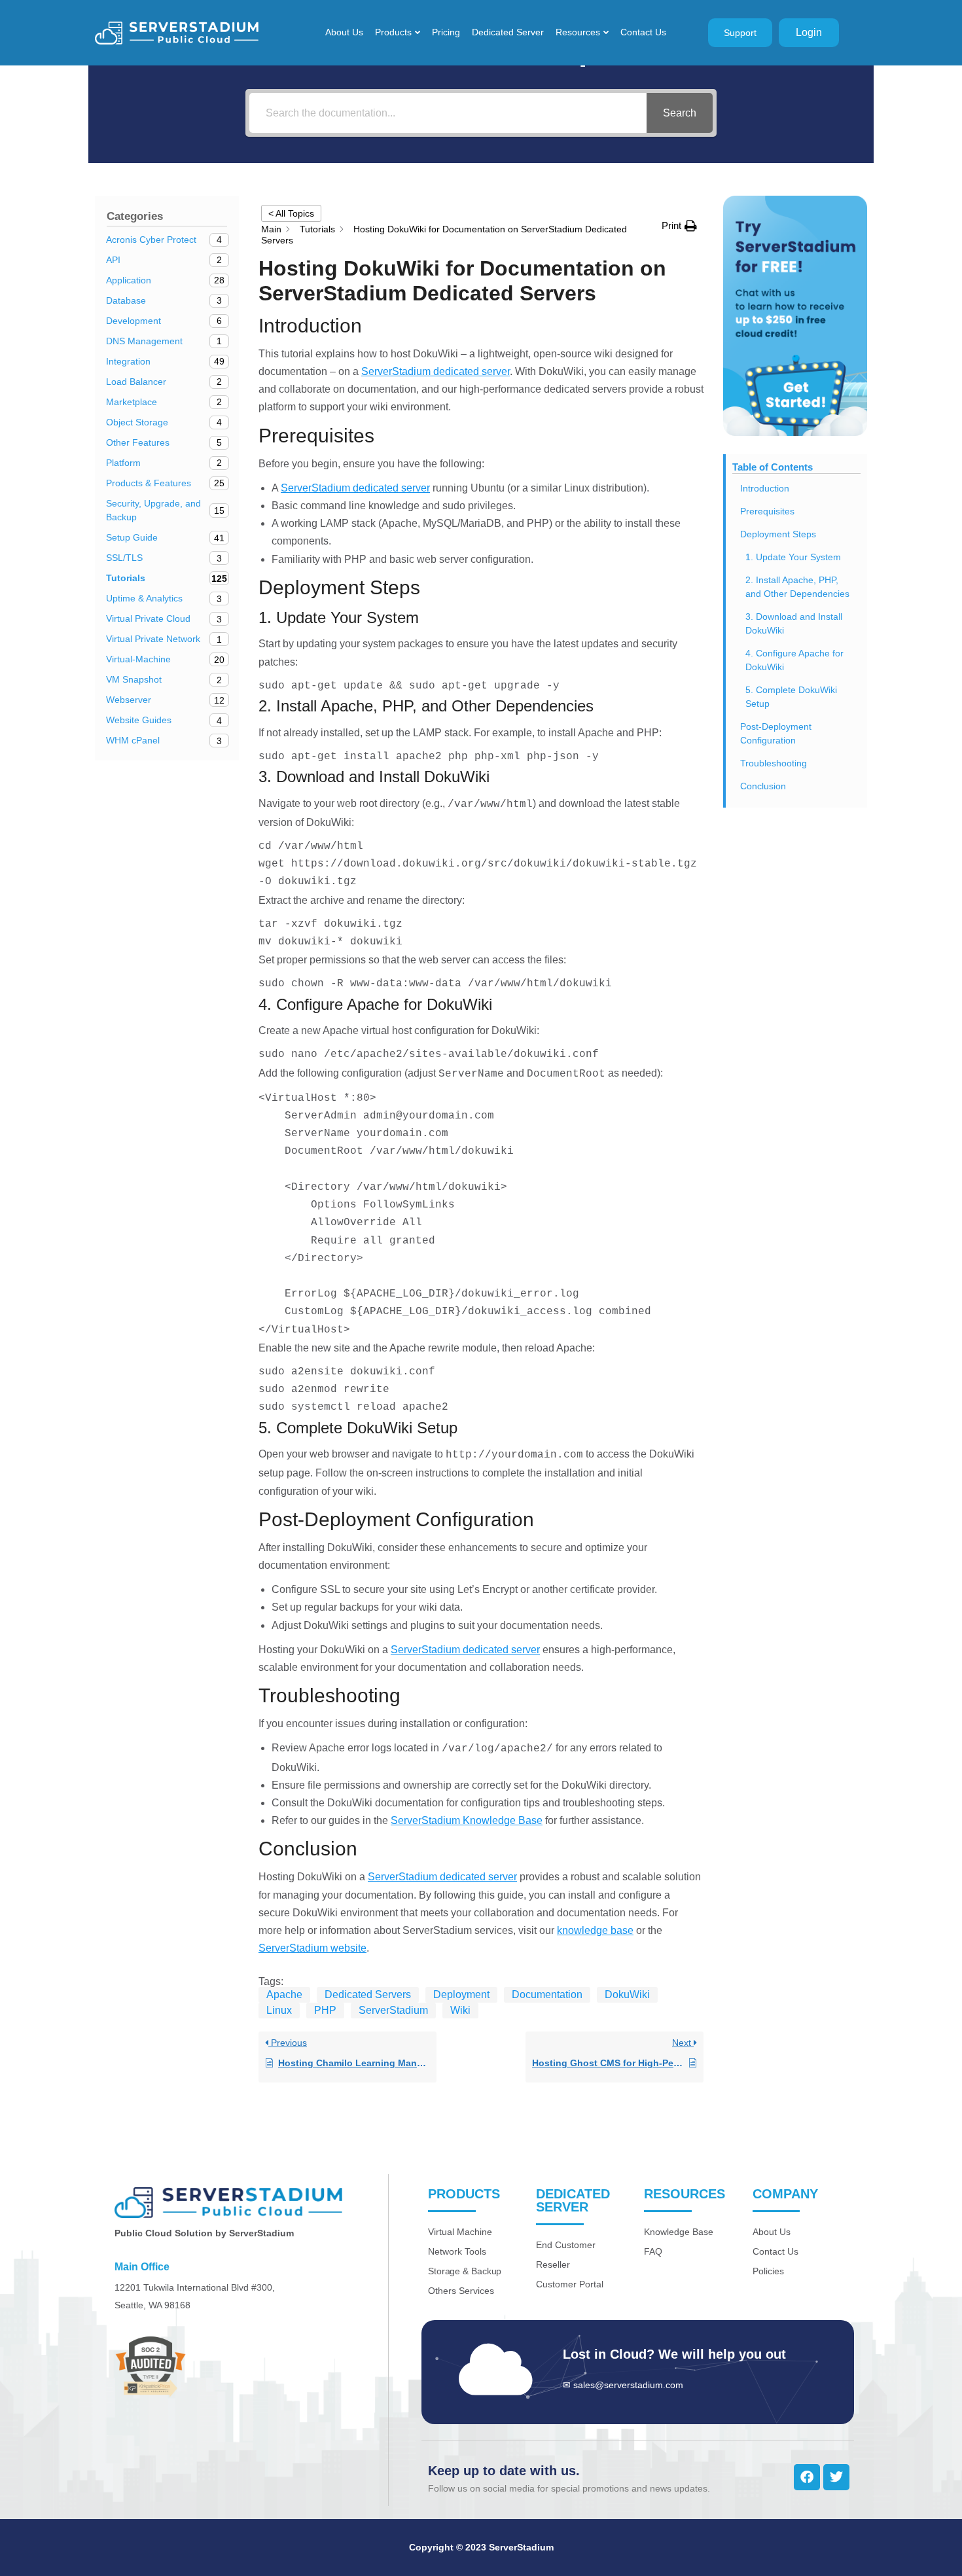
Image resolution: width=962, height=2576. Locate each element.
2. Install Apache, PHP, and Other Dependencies (797, 587)
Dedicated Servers (368, 1995)
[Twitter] (836, 2477)
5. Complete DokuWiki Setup (791, 697)
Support (740, 33)
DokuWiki (627, 1995)
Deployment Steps (778, 534)
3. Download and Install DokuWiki (794, 623)
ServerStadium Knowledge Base (467, 1820)
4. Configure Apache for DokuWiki (794, 660)
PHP (325, 2010)
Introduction (765, 488)
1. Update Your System (793, 557)
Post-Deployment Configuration (776, 733)
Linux (279, 2010)
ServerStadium (393, 2010)
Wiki (460, 2010)
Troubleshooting (774, 763)
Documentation (547, 1995)
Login (809, 32)
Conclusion (763, 786)
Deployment (461, 1995)
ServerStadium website (312, 1948)
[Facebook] (807, 2477)
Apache (284, 1995)
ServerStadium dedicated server (436, 371)
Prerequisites (767, 511)
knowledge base (595, 1930)
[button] (679, 225)
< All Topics (291, 213)
